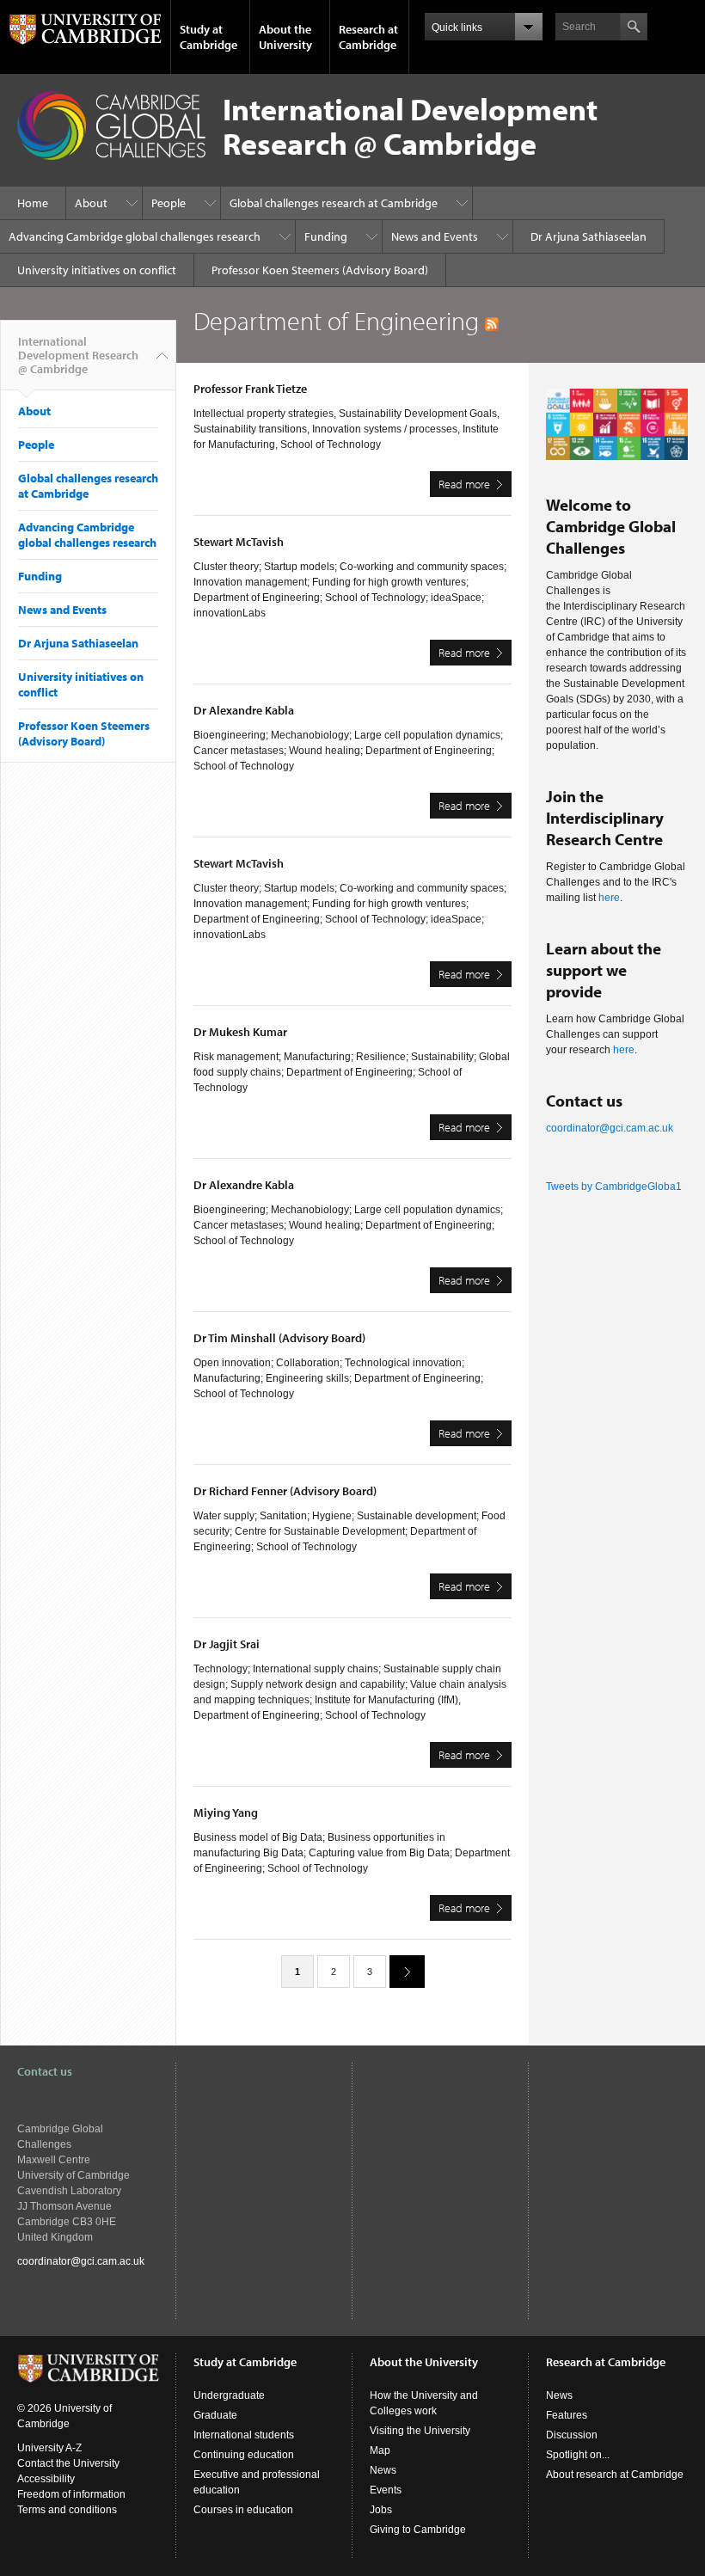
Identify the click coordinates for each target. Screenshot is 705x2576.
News (383, 2470)
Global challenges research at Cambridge (334, 203)
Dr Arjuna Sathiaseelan (589, 236)
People (169, 203)
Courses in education (243, 2510)
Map (380, 2450)
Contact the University (68, 2463)
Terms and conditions (67, 2510)
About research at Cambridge (615, 2475)
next (407, 1972)
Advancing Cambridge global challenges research (135, 236)
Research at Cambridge (368, 37)
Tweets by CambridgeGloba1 (614, 1187)
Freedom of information (71, 2494)
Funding (326, 236)
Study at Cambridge (208, 37)
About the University (285, 37)
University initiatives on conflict (97, 270)
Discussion (572, 2435)
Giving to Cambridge (418, 2530)
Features (567, 2415)
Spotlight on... (578, 2455)
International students (244, 2435)
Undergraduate (229, 2395)
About (91, 203)
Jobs (381, 2510)
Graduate (215, 2415)
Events (386, 2490)
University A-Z (49, 2448)
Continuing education (244, 2455)
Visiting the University (420, 2431)
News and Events (435, 236)
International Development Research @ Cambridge (78, 355)
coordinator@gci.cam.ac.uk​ (610, 1128)
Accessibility (46, 2479)
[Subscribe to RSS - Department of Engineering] (492, 321)
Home (33, 203)
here (609, 898)
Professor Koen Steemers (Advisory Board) (320, 270)
